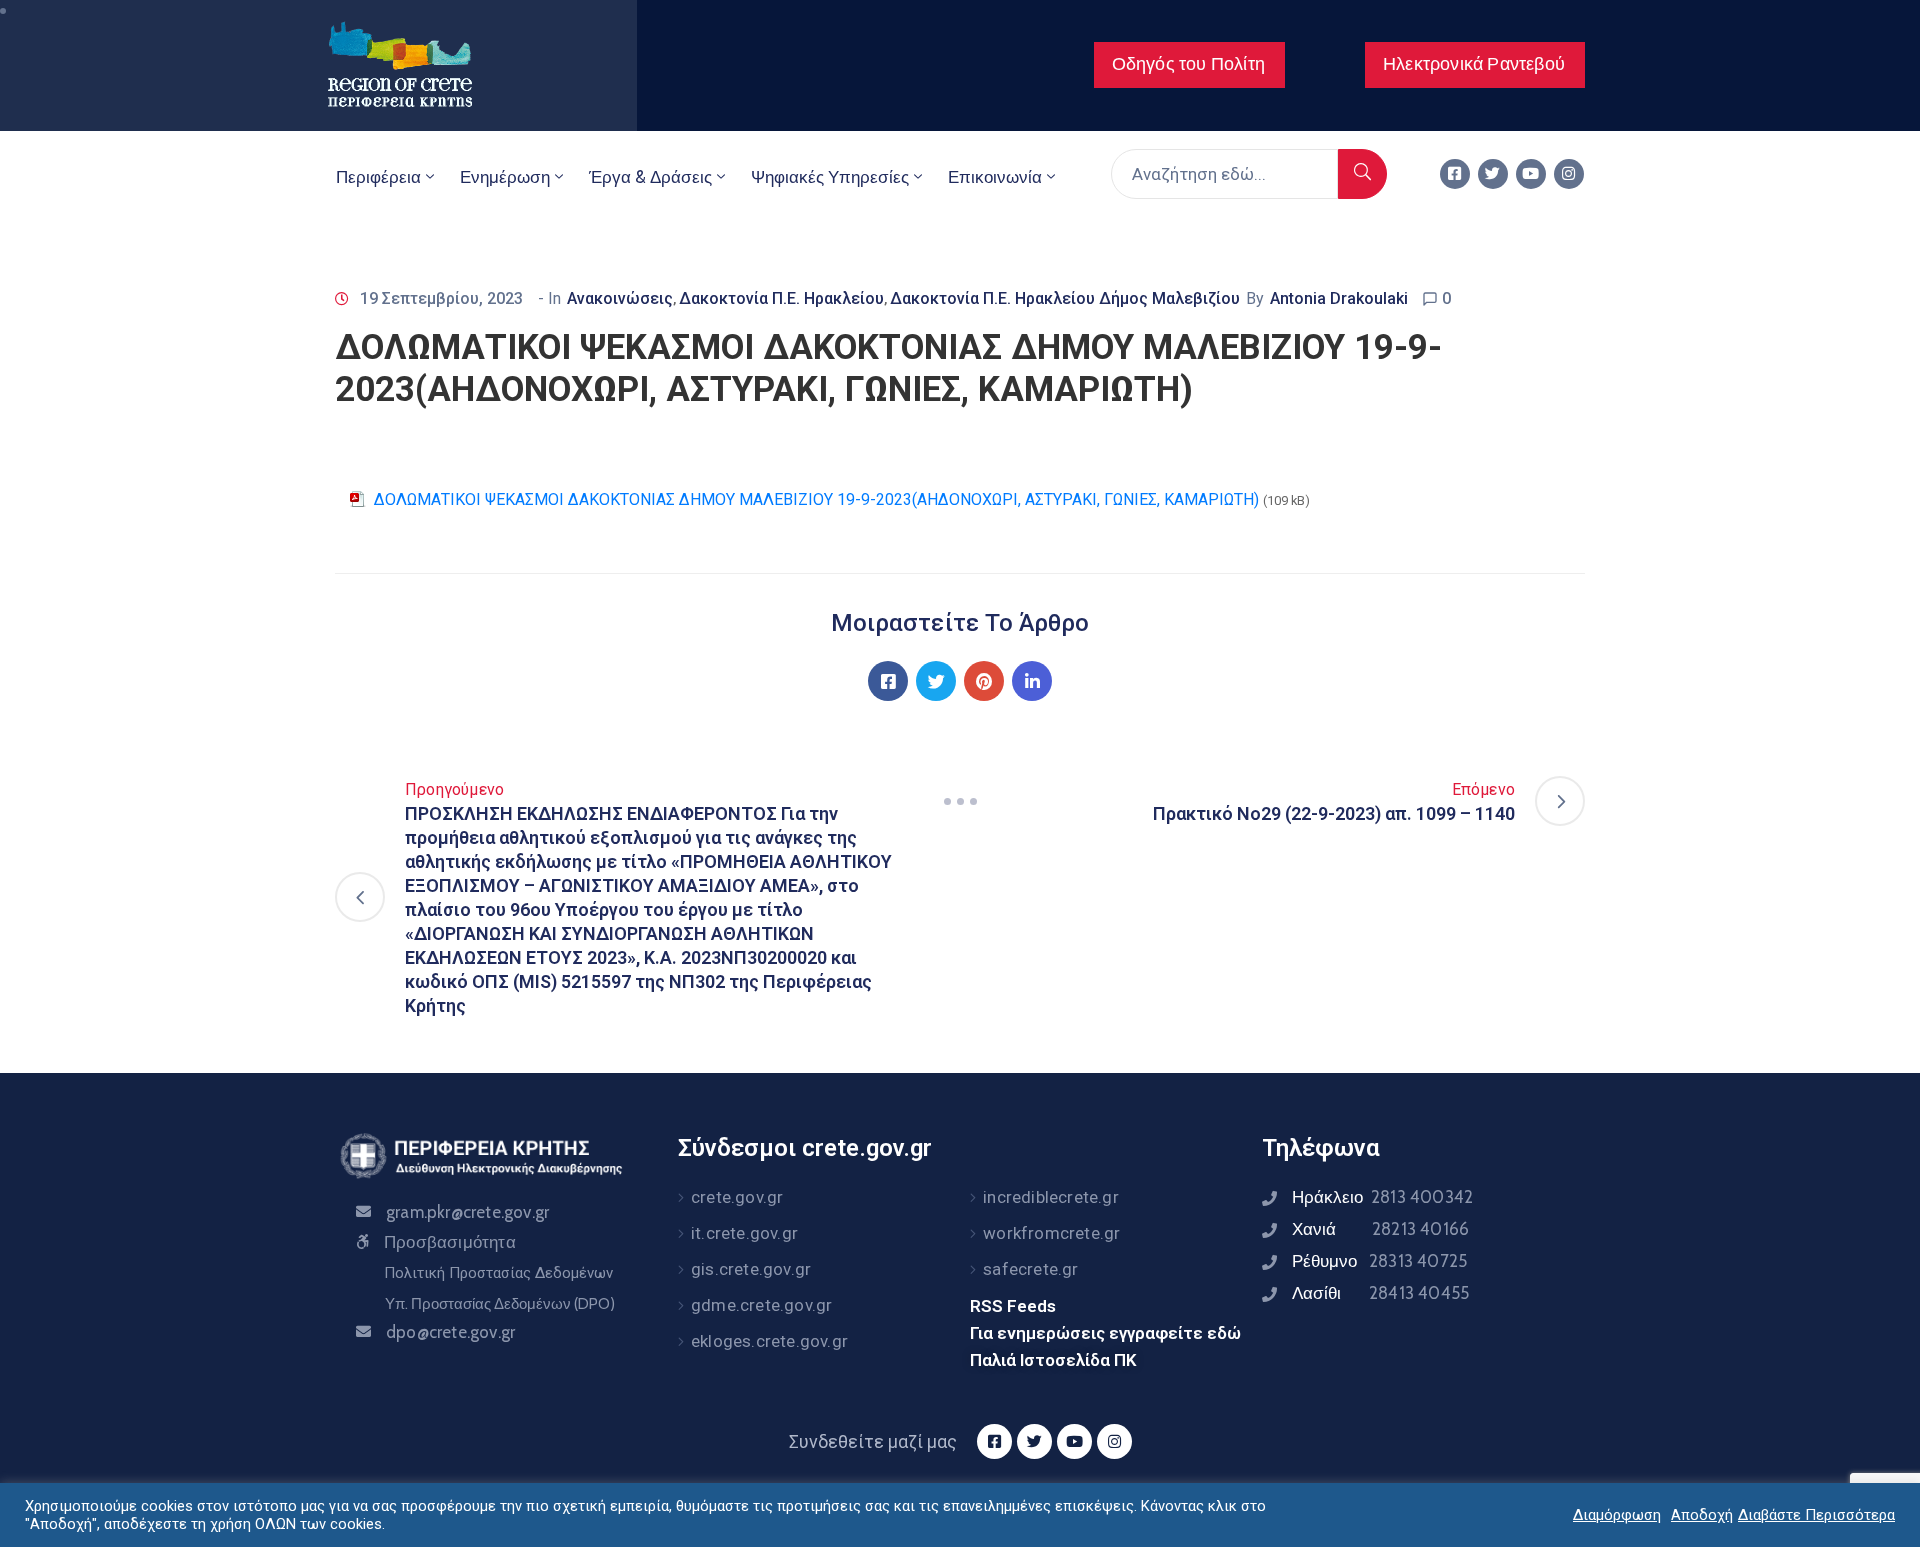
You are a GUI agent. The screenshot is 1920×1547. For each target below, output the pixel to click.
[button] (1189, 65)
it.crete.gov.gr (744, 1233)
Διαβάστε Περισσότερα (1816, 1515)
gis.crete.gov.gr (751, 1269)
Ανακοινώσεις (620, 298)
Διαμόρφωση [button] (1617, 1515)
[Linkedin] (1032, 681)
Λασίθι (1380, 1293)
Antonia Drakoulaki (1339, 298)
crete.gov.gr (737, 1197)
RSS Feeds (1013, 1306)
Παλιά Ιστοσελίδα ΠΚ (1053, 1360)
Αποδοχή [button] (1702, 1515)
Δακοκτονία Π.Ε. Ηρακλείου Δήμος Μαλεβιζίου (1065, 298)
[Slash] (960, 801)
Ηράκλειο (1382, 1197)
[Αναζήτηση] (1362, 174)
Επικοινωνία (995, 177)
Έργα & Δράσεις (650, 177)
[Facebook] (888, 681)
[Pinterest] (984, 681)
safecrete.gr (1030, 1269)
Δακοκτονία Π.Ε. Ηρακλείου (781, 298)
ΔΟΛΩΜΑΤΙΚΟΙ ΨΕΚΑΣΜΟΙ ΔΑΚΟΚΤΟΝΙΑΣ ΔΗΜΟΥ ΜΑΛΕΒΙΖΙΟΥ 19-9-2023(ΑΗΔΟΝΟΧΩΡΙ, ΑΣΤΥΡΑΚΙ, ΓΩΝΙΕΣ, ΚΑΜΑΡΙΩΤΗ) (816, 499)
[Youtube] (1531, 174)
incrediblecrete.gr (1051, 1197)
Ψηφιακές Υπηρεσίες (830, 177)
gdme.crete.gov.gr (761, 1305)
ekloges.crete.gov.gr (769, 1341)
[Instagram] (1569, 174)
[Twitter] (1493, 174)
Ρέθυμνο (1379, 1261)
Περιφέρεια (378, 177)
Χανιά (1380, 1229)
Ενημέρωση (505, 177)
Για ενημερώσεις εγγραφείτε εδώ (1105, 1333)
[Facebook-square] (1455, 174)
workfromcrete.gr (1051, 1233)
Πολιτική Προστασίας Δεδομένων (498, 1273)
